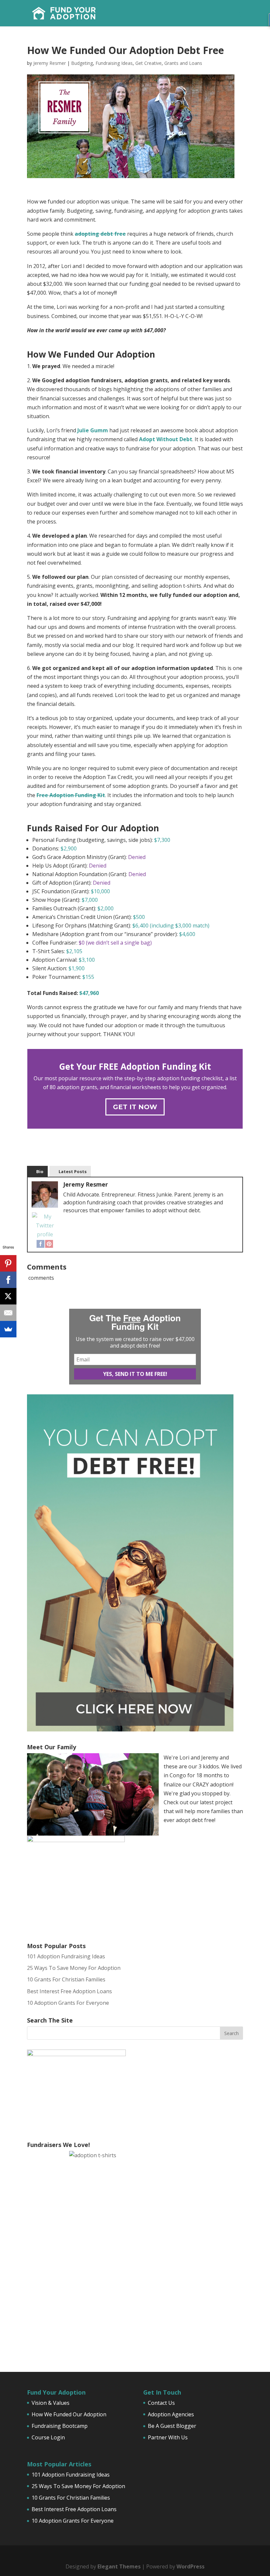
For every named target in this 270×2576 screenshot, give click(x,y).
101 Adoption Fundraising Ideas (66, 1956)
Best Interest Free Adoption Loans (69, 1991)
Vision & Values (51, 2403)
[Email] (8, 1313)
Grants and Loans (183, 63)
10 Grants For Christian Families (66, 1979)
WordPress (190, 2566)
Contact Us (161, 2403)
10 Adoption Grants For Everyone (68, 2003)
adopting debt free (100, 234)
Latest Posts (73, 1171)
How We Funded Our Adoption (69, 2414)
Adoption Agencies (171, 2414)
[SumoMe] (8, 1329)
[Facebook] (40, 1243)
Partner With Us (168, 2437)
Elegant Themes (119, 2566)
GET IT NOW (135, 1107)
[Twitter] (45, 1226)
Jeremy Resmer (50, 63)
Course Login (48, 2437)
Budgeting (82, 63)
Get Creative (148, 63)
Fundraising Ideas (114, 63)
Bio (40, 1171)
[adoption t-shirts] (135, 2252)
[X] (8, 1296)
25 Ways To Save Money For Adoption (74, 1968)
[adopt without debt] (130, 1730)
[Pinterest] (49, 1243)
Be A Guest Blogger (172, 2426)
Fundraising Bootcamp (60, 2426)
